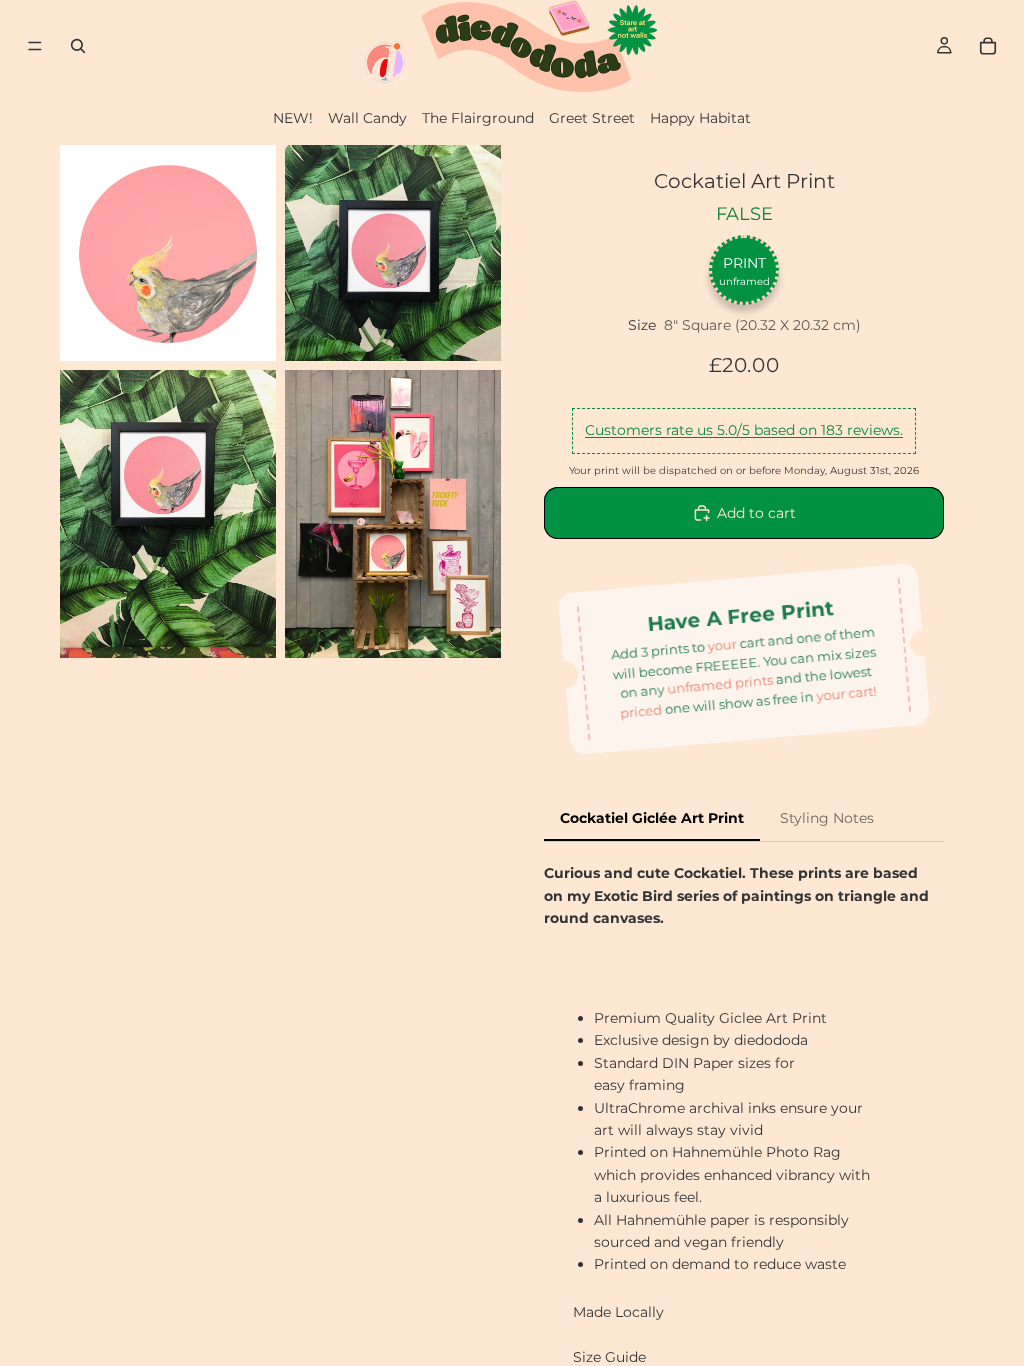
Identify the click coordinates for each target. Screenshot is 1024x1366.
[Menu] (35, 46)
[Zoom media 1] (168, 253)
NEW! (293, 118)
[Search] (78, 46)
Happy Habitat (700, 118)
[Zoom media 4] (393, 514)
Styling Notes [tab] (827, 818)
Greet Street (592, 118)
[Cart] (988, 46)
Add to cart (756, 513)
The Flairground (478, 118)
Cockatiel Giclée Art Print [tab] (652, 818)
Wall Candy (367, 118)
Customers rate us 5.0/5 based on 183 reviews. (744, 430)
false (744, 214)
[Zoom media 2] (393, 253)
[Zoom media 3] (168, 514)
